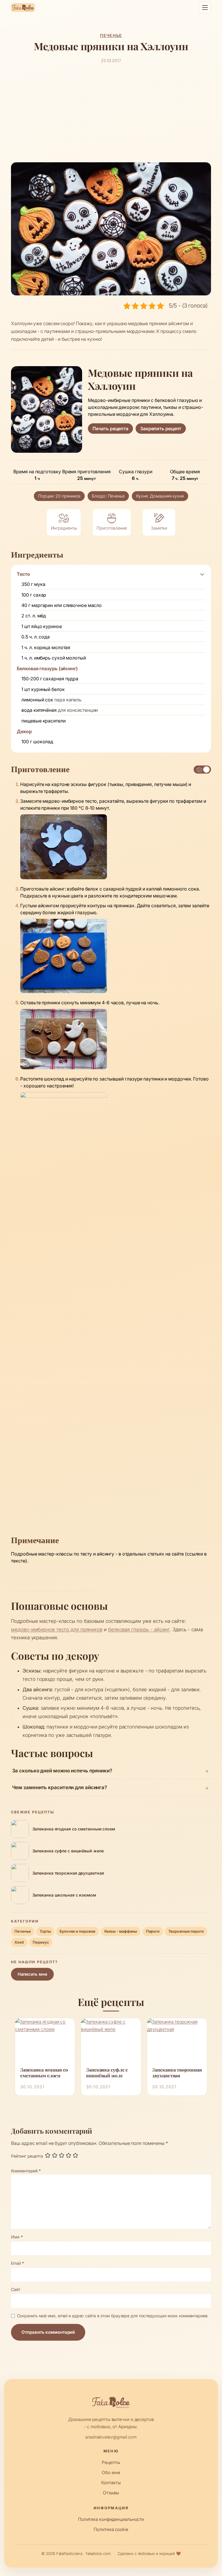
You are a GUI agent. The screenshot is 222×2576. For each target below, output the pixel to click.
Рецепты (111, 2462)
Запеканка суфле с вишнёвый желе (107, 2073)
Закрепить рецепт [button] (161, 429)
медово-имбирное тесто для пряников (57, 1629)
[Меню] (205, 8)
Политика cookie (111, 2529)
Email (17, 2263)
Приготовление (112, 528)
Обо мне (111, 2472)
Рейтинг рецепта (27, 2156)
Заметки (159, 528)
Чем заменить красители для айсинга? (60, 1787)
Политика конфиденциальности (111, 2519)
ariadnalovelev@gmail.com (111, 2437)
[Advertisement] (111, 113)
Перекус (41, 1942)
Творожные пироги (186, 1931)
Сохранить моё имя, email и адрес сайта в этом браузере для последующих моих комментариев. (113, 2316)
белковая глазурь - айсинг (139, 1629)
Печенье (111, 35)
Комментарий (26, 2171)
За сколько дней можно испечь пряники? (62, 1771)
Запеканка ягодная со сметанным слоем (44, 2073)
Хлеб (19, 1942)
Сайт (16, 2289)
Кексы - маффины (121, 1931)
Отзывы (111, 2493)
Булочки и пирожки (77, 1931)
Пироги (153, 1931)
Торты (45, 1931)
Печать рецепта (110, 429)
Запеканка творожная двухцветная (177, 2073)
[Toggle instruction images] (202, 770)
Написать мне (33, 1974)
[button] (202, 574)
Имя (17, 2237)
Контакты (111, 2483)
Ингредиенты (64, 528)
